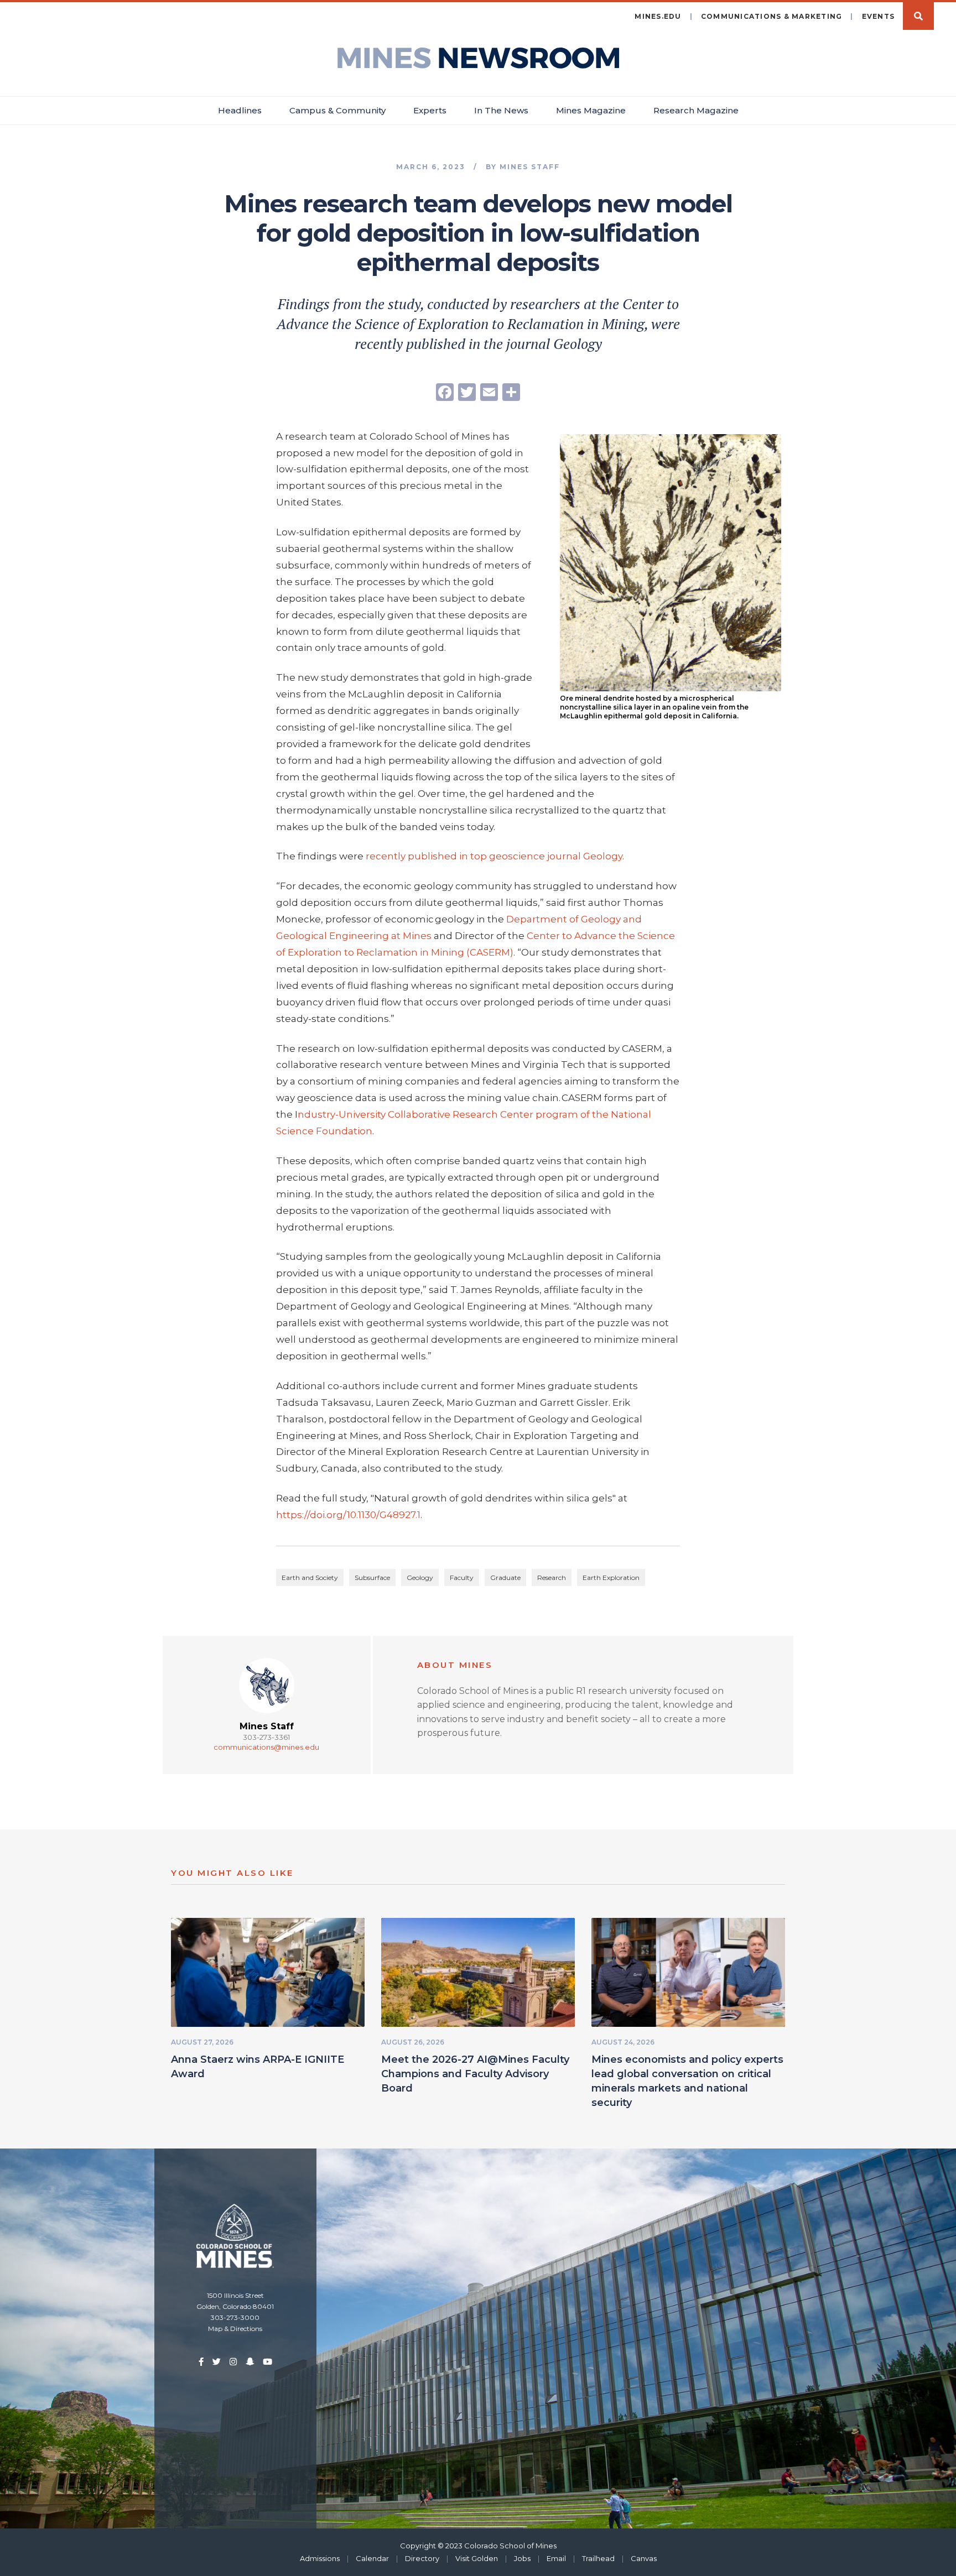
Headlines (240, 110)
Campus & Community (337, 110)
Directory (422, 2558)
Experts (430, 110)
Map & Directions (235, 2329)
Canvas (644, 2558)
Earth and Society (310, 1578)
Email (556, 2558)
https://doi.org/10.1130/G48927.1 (348, 1515)
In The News (501, 110)
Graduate (505, 1578)
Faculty (462, 1578)
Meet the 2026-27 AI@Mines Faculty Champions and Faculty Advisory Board (475, 2074)
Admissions (320, 2558)
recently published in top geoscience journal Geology (494, 856)
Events (879, 16)
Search (918, 16)
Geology (420, 1578)
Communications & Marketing (772, 16)
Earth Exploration (611, 1578)
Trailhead (598, 2558)
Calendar (372, 2558)
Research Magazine (696, 110)
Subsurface (372, 1578)
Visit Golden (477, 2558)
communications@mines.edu (266, 1747)
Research (552, 1578)
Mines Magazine (591, 110)
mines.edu (658, 16)
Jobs (522, 2558)
